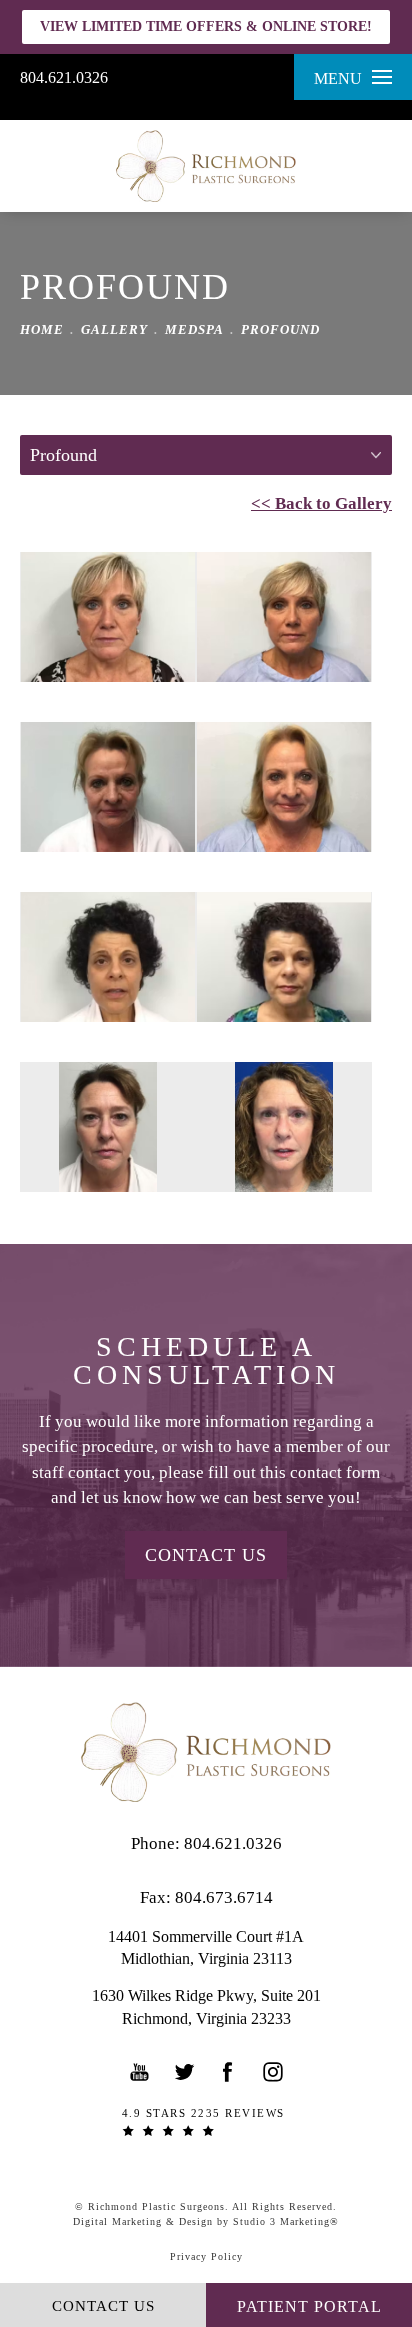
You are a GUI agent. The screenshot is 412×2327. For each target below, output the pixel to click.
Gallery (114, 329)
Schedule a (206, 1361)
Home (42, 329)
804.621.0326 (64, 77)
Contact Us (206, 1555)
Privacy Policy (206, 2256)
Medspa (194, 329)
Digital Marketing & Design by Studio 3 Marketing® (206, 2221)
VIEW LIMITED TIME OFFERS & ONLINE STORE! (206, 26)
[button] (140, 2072)
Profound (280, 329)
